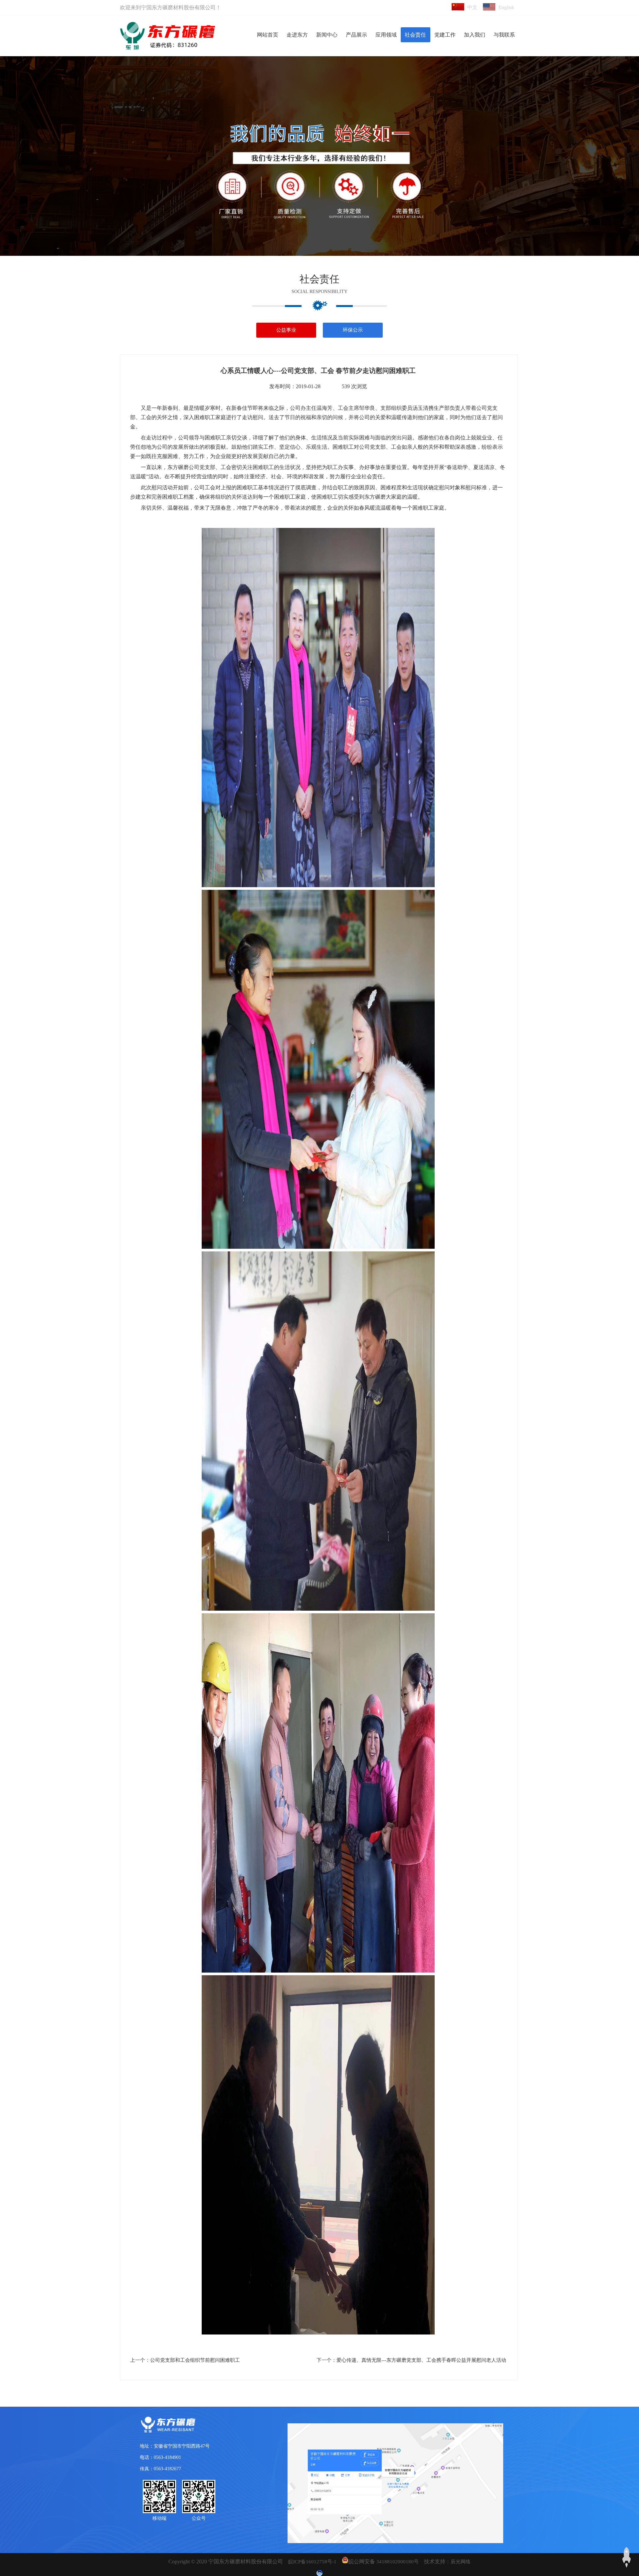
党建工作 (445, 35)
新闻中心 (327, 35)
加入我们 (475, 35)
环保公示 (353, 330)
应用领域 (386, 35)
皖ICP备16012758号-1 (312, 2562)
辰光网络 (461, 2562)
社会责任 (415, 35)
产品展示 (356, 35)
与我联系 (504, 35)
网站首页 (268, 35)
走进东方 (297, 35)
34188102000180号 (398, 2562)
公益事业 (286, 330)
